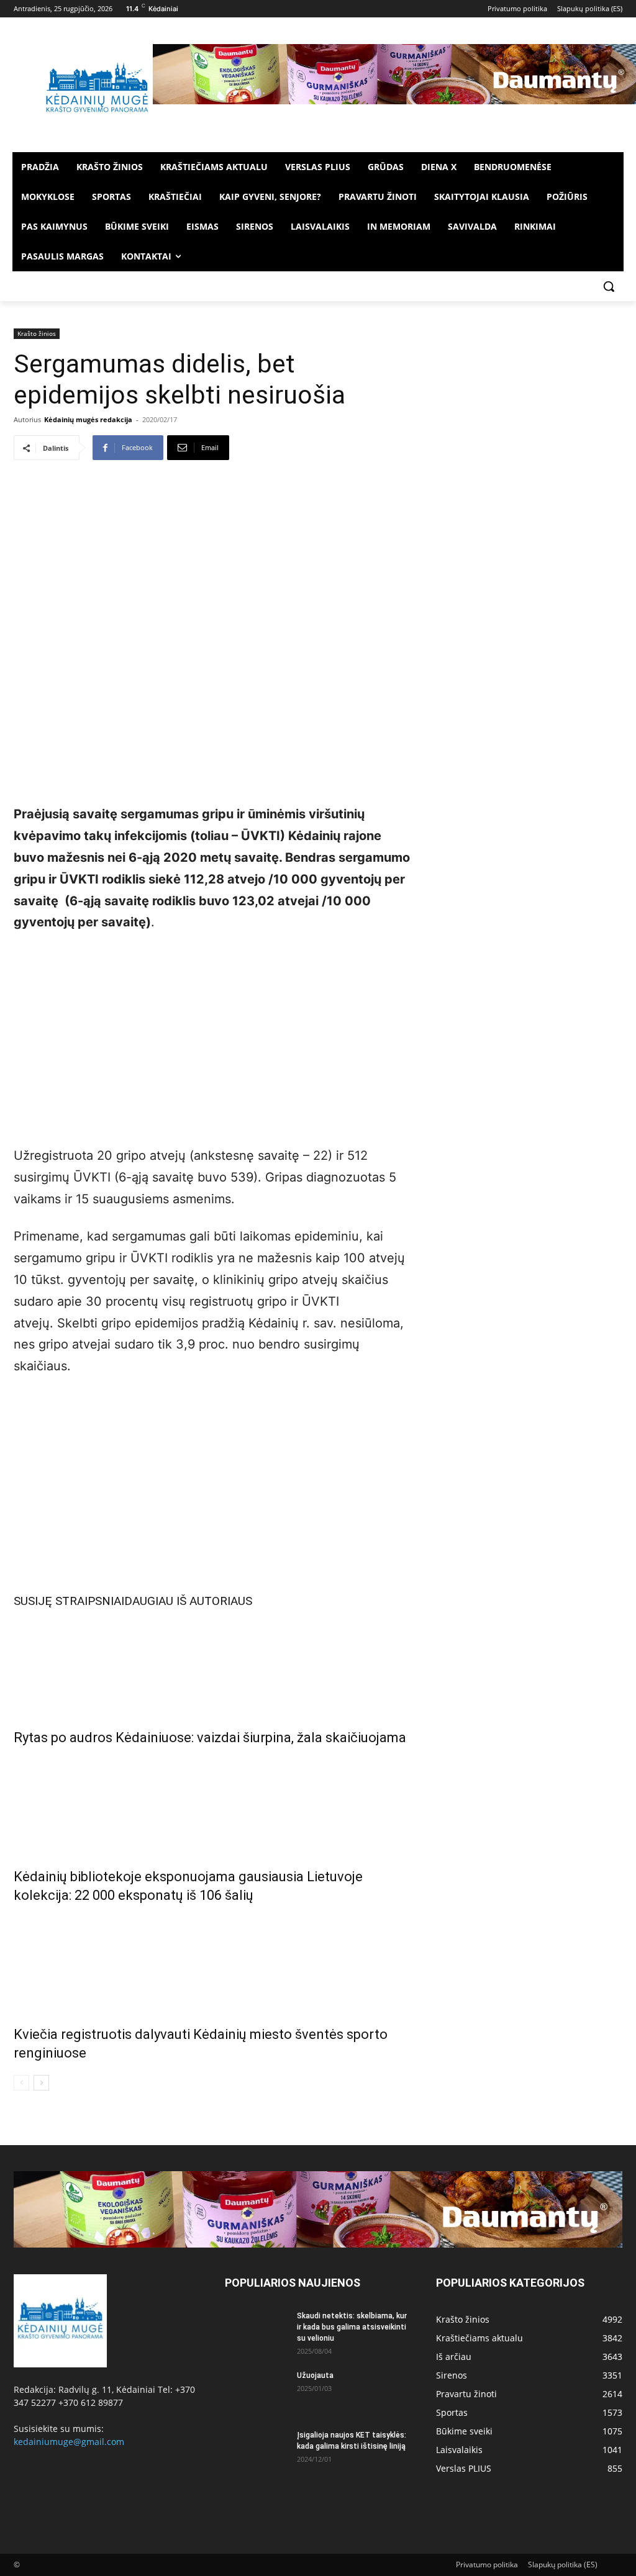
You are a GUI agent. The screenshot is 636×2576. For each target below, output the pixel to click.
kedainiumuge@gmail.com (69, 2442)
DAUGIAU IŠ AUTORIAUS (188, 1601)
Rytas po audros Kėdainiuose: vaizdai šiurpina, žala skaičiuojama (210, 1738)
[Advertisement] (212, 1036)
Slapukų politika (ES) (563, 2565)
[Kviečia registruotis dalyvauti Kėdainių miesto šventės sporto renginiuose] (212, 1962)
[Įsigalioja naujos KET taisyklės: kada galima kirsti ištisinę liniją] (256, 2451)
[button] (609, 286)
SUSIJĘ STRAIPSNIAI (69, 1601)
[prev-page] (21, 2083)
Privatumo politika (487, 2565)
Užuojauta (315, 2375)
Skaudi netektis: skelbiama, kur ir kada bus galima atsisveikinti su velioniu (352, 2327)
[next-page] (41, 2083)
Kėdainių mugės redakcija (88, 419)
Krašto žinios (37, 333)
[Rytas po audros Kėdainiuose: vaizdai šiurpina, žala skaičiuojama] (212, 1665)
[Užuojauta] (256, 2392)
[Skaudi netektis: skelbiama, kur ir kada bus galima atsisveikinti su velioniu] (256, 2332)
